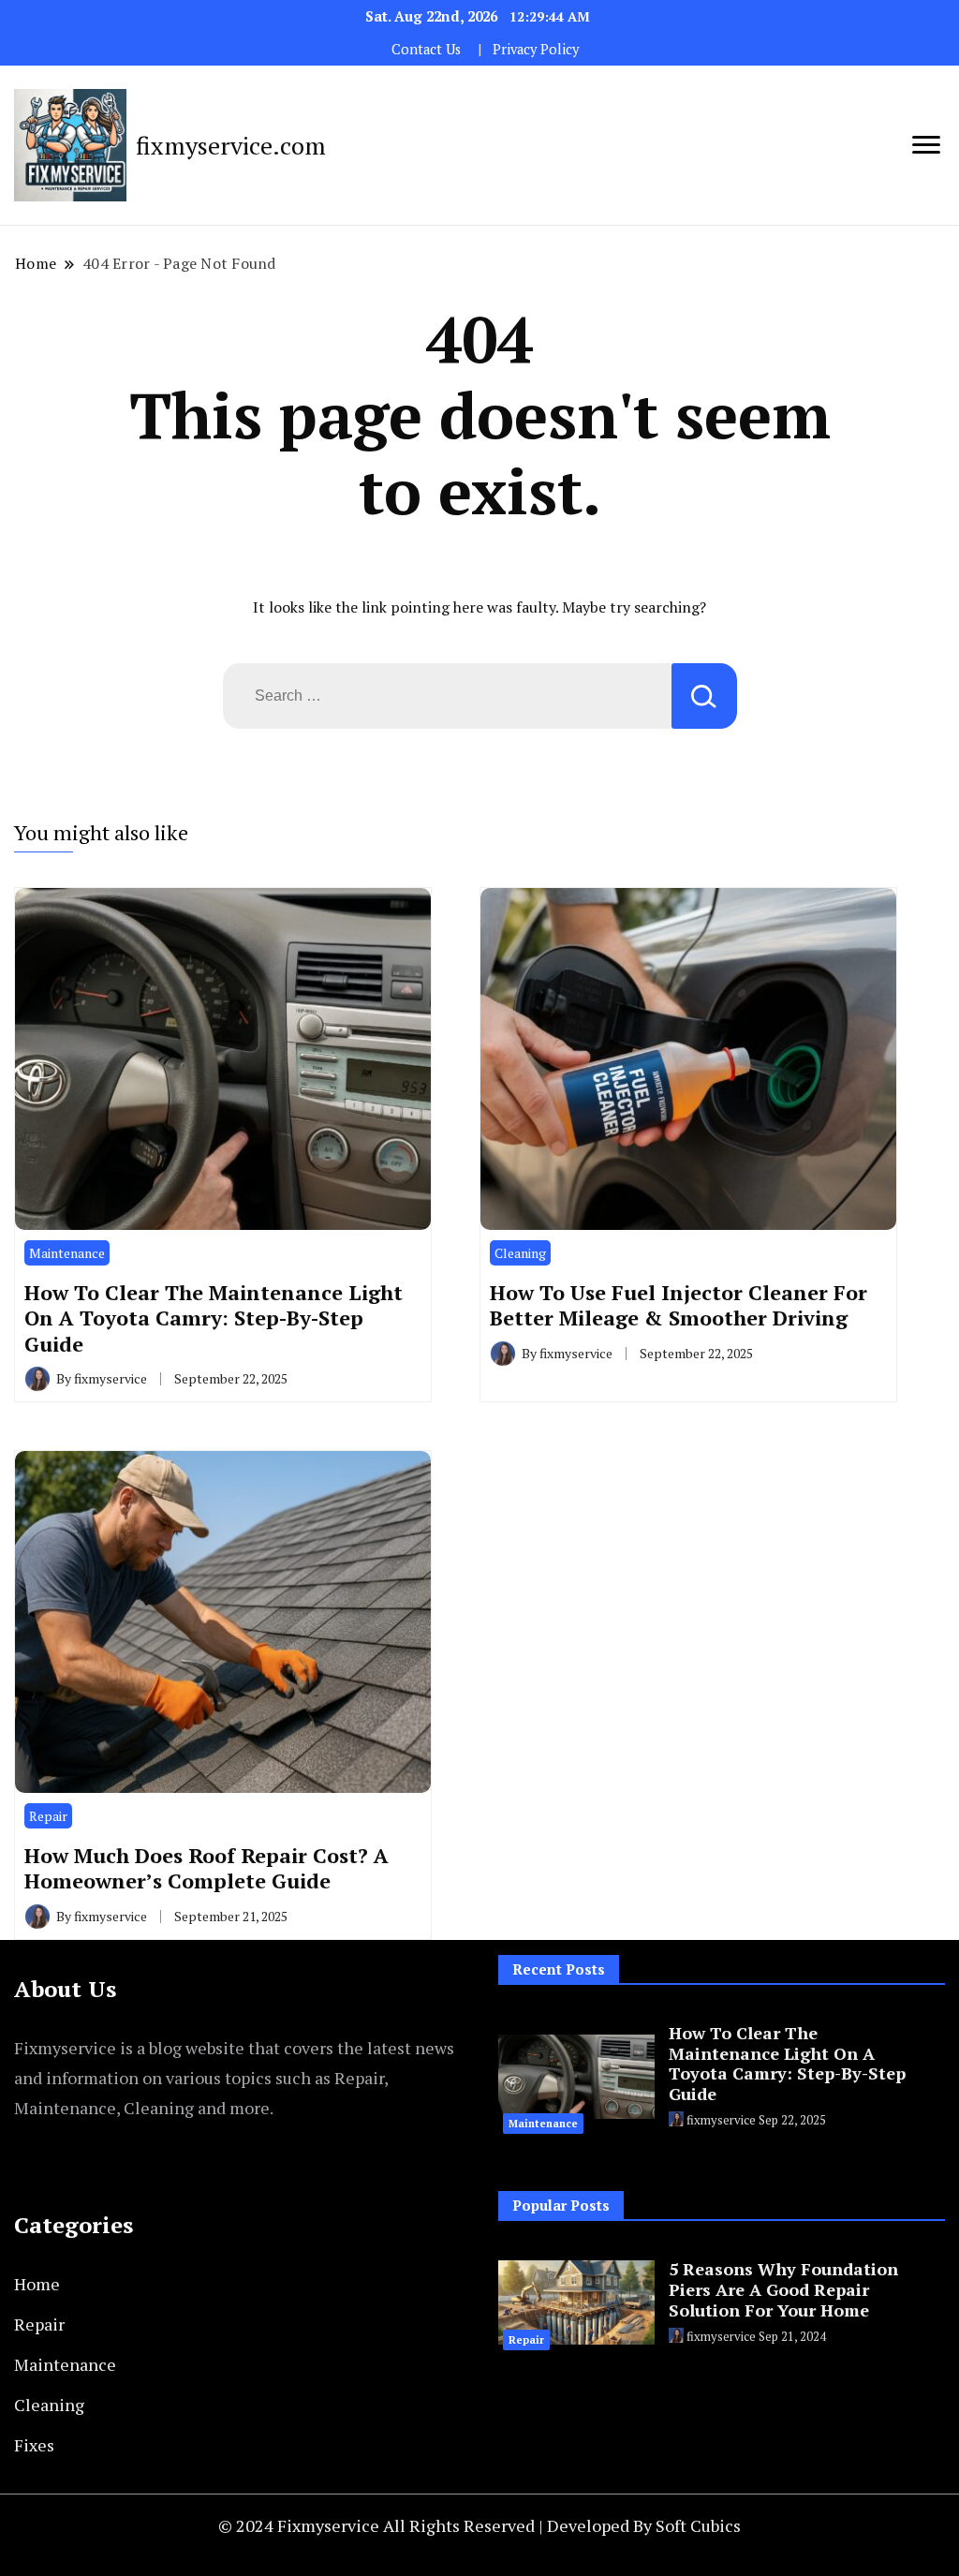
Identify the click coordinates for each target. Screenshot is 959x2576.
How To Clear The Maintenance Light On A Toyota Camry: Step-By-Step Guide (214, 1318)
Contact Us (426, 49)
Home (37, 2284)
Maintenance (67, 1253)
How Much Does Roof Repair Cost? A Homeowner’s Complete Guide (207, 1868)
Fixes (34, 2445)
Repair (48, 1816)
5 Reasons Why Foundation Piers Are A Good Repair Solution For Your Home (783, 2289)
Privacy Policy (536, 49)
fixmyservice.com (231, 145)
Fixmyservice (330, 2525)
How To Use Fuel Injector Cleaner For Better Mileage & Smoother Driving (679, 1305)
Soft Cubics (698, 2525)
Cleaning (520, 1253)
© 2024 (248, 2525)
